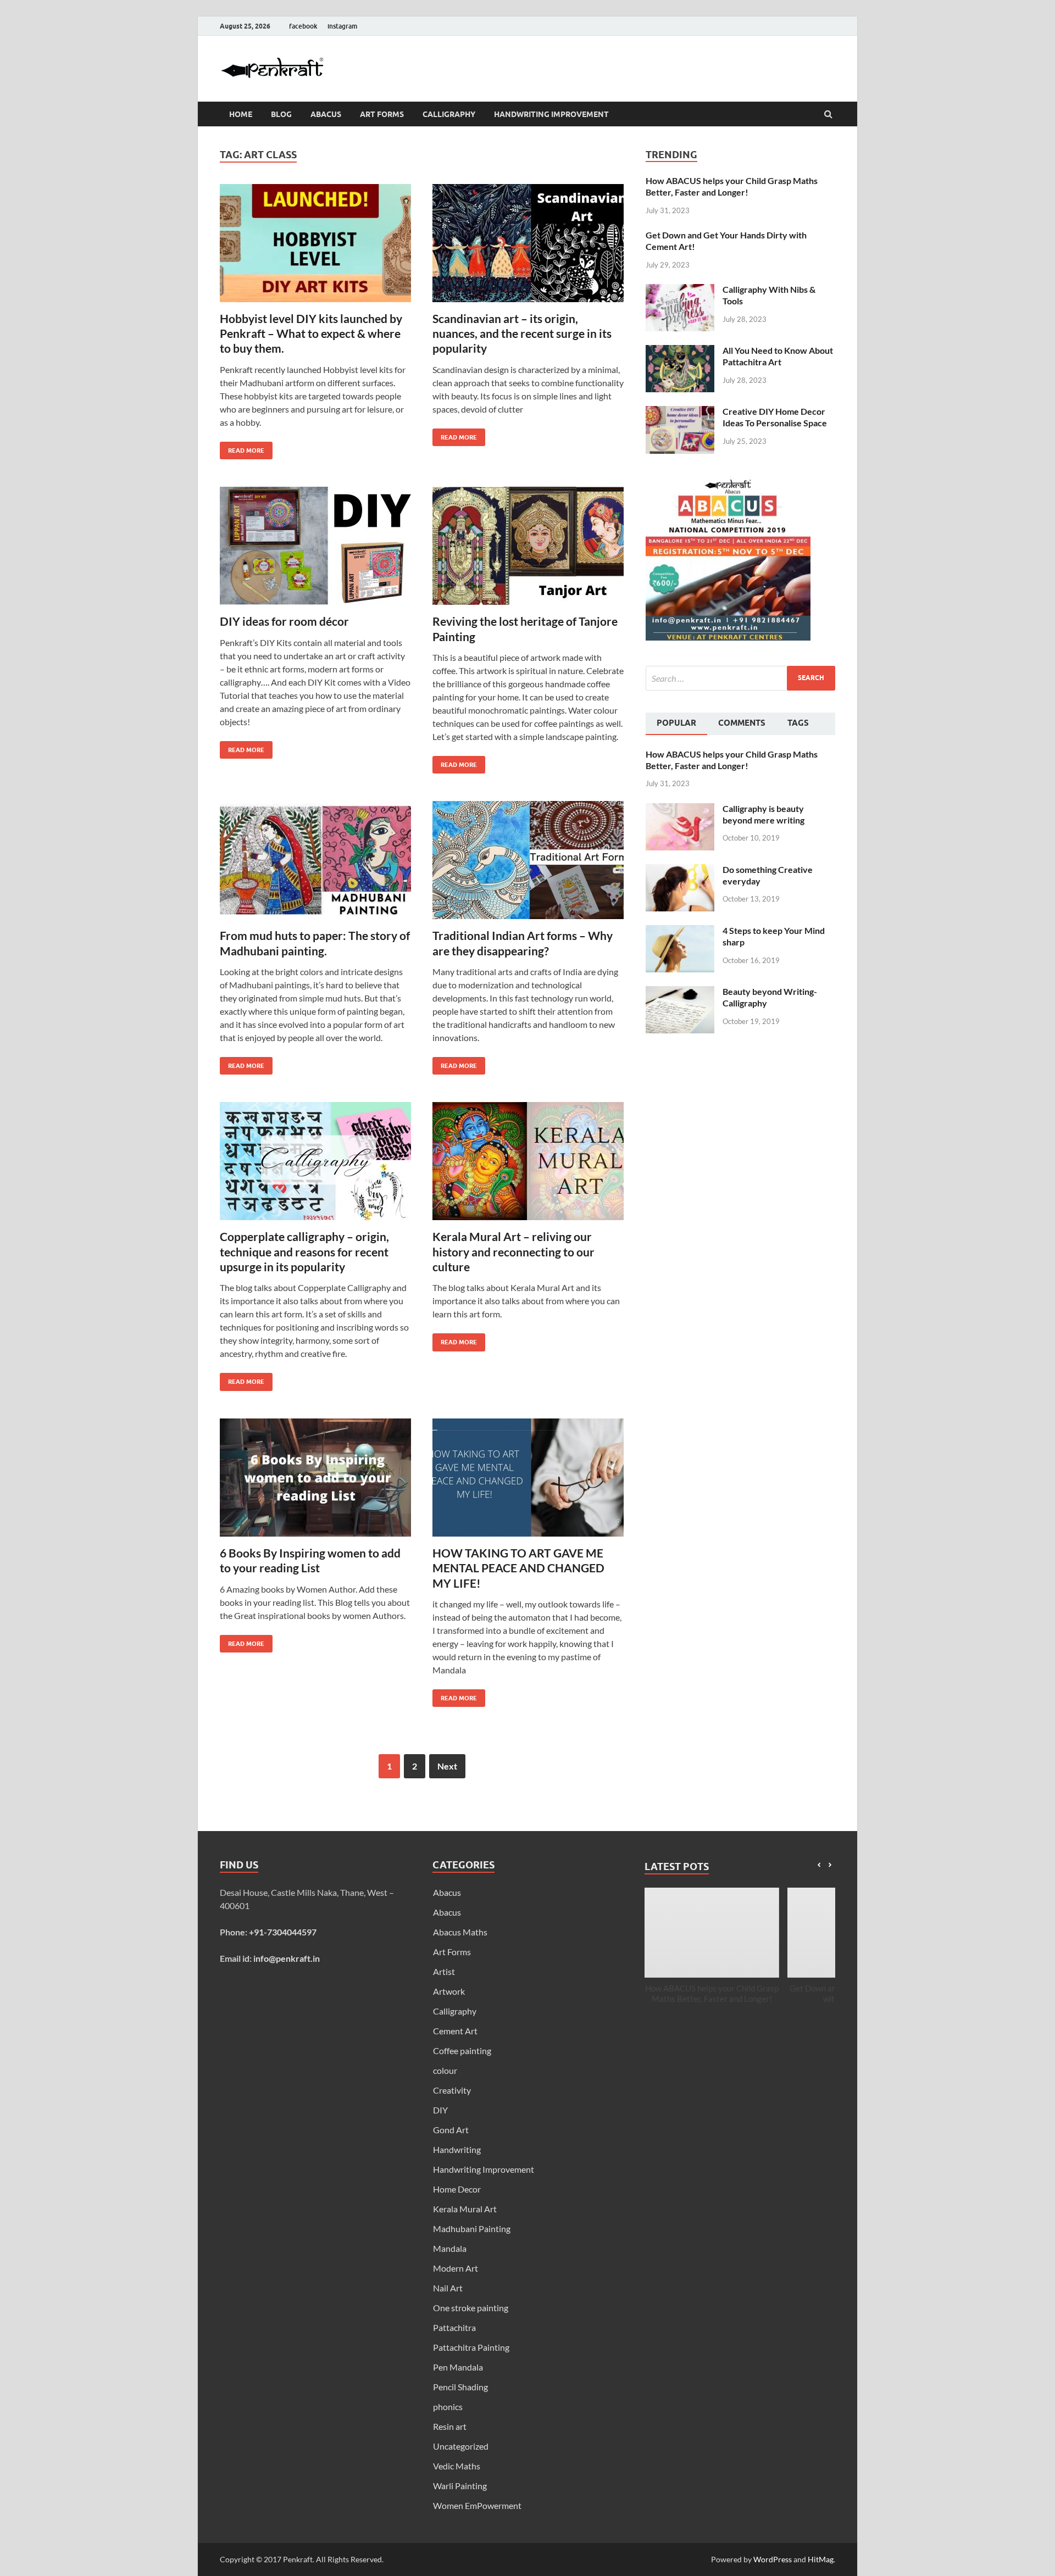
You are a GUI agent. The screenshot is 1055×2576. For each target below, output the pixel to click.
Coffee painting (462, 2051)
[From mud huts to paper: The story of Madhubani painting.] (315, 864)
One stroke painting (471, 2308)
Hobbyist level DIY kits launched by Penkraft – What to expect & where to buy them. (311, 333)
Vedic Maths (457, 2466)
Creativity (452, 2090)
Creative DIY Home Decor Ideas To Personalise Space (775, 417)
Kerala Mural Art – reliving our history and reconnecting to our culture (513, 1251)
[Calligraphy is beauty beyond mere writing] (680, 809)
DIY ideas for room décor (284, 621)
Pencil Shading (460, 2387)
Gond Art (451, 2130)
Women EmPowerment (477, 2505)
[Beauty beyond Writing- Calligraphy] (680, 992)
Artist (444, 1971)
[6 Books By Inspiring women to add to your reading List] (315, 1482)
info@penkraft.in (287, 1958)
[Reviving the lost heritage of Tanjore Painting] (528, 550)
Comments (742, 723)
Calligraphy (449, 114)
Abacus (326, 114)
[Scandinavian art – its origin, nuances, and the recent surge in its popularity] (528, 247)
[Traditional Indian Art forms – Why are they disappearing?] (528, 864)
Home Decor (457, 2189)
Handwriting (457, 2149)
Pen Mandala (458, 2367)
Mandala (450, 2248)
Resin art (450, 2426)
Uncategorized (461, 2446)
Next (447, 1766)
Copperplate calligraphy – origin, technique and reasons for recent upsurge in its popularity (304, 1251)
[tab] (676, 724)
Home (241, 114)
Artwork (449, 1991)
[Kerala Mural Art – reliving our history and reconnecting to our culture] (528, 1165)
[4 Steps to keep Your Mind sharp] (680, 931)
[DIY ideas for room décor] (315, 550)
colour (445, 2070)
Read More (242, 448)
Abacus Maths (460, 1932)
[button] (830, 1865)
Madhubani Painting (472, 2229)
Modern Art (456, 2268)
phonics (448, 2407)
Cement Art (455, 2031)
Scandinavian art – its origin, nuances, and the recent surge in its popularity (522, 333)
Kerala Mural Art (465, 2209)
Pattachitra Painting (471, 2347)
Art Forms (382, 114)
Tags (798, 723)
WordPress (773, 2559)
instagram (342, 26)
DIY (440, 2110)
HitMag (821, 2559)
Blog (281, 114)
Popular (676, 723)
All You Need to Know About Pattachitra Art (778, 356)
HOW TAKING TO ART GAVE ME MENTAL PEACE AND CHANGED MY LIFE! (518, 1568)
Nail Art (448, 2288)
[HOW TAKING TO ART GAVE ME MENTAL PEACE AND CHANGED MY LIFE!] (528, 1482)
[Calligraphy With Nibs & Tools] (680, 290)
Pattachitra (454, 2327)
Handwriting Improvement (551, 114)
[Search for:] (740, 678)
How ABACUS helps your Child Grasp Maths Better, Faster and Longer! (732, 186)
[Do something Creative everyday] (680, 870)
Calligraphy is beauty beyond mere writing (764, 814)
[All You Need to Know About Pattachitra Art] (680, 351)
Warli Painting (460, 2486)
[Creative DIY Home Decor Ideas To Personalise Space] (680, 412)
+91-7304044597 (283, 1932)
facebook (303, 26)
